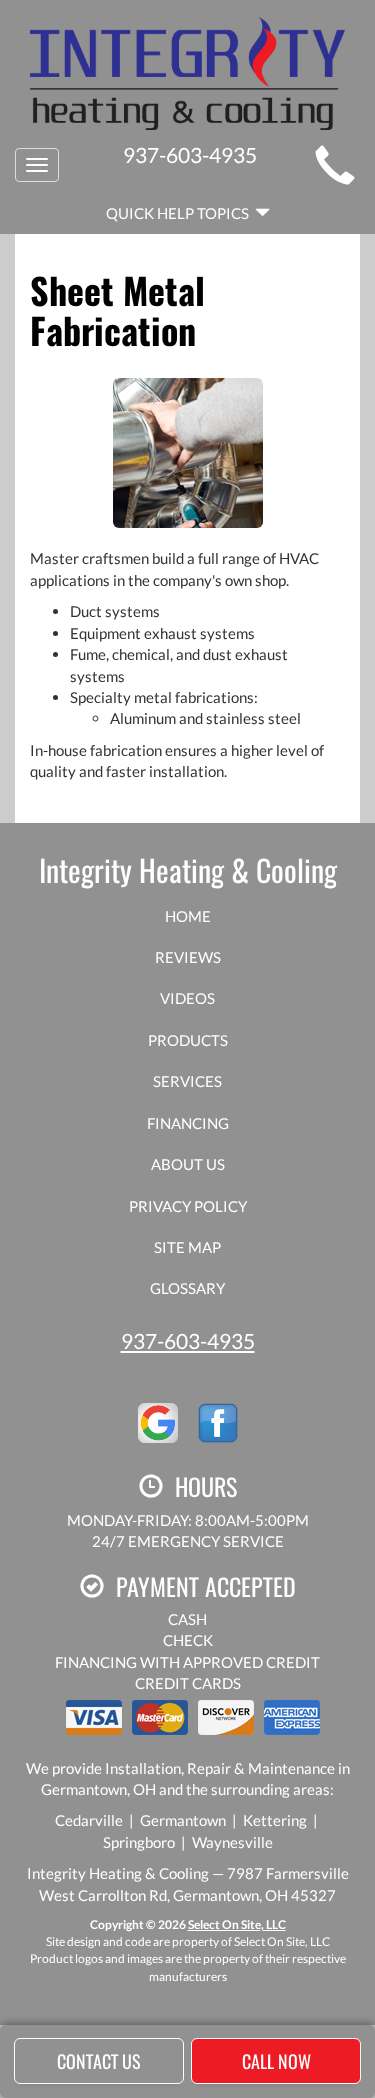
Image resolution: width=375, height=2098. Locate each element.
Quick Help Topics (180, 213)
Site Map (187, 1247)
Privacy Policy (188, 1206)
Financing (188, 1123)
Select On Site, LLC (237, 1924)
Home (188, 916)
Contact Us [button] (99, 2061)
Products (188, 1040)
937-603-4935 (188, 1340)
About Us (188, 1164)
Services (187, 1081)
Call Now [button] (276, 2061)
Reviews (188, 957)
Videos (187, 998)
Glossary (187, 1288)
